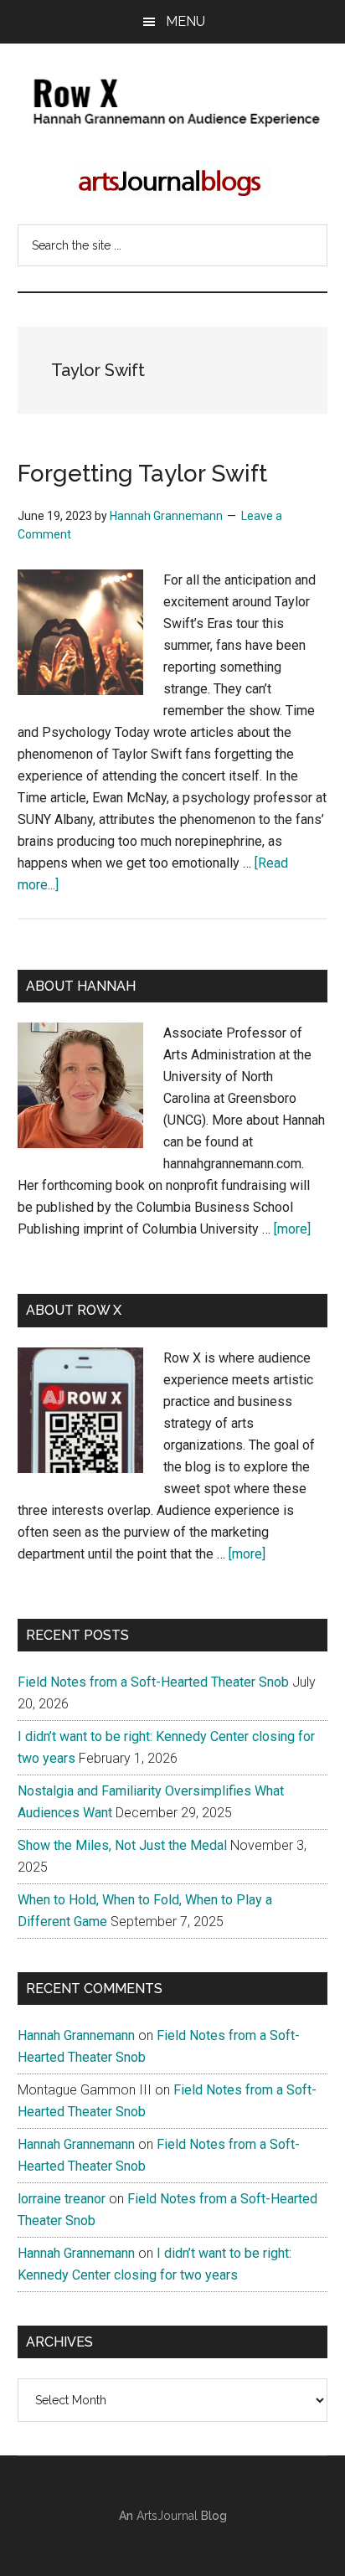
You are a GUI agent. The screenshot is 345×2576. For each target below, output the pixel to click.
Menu (185, 21)
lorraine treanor (62, 2199)
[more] (292, 1229)
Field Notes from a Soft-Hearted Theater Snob (153, 1682)
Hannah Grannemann (76, 2035)
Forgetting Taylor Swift (142, 474)
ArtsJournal (167, 2516)
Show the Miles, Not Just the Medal (122, 1845)
